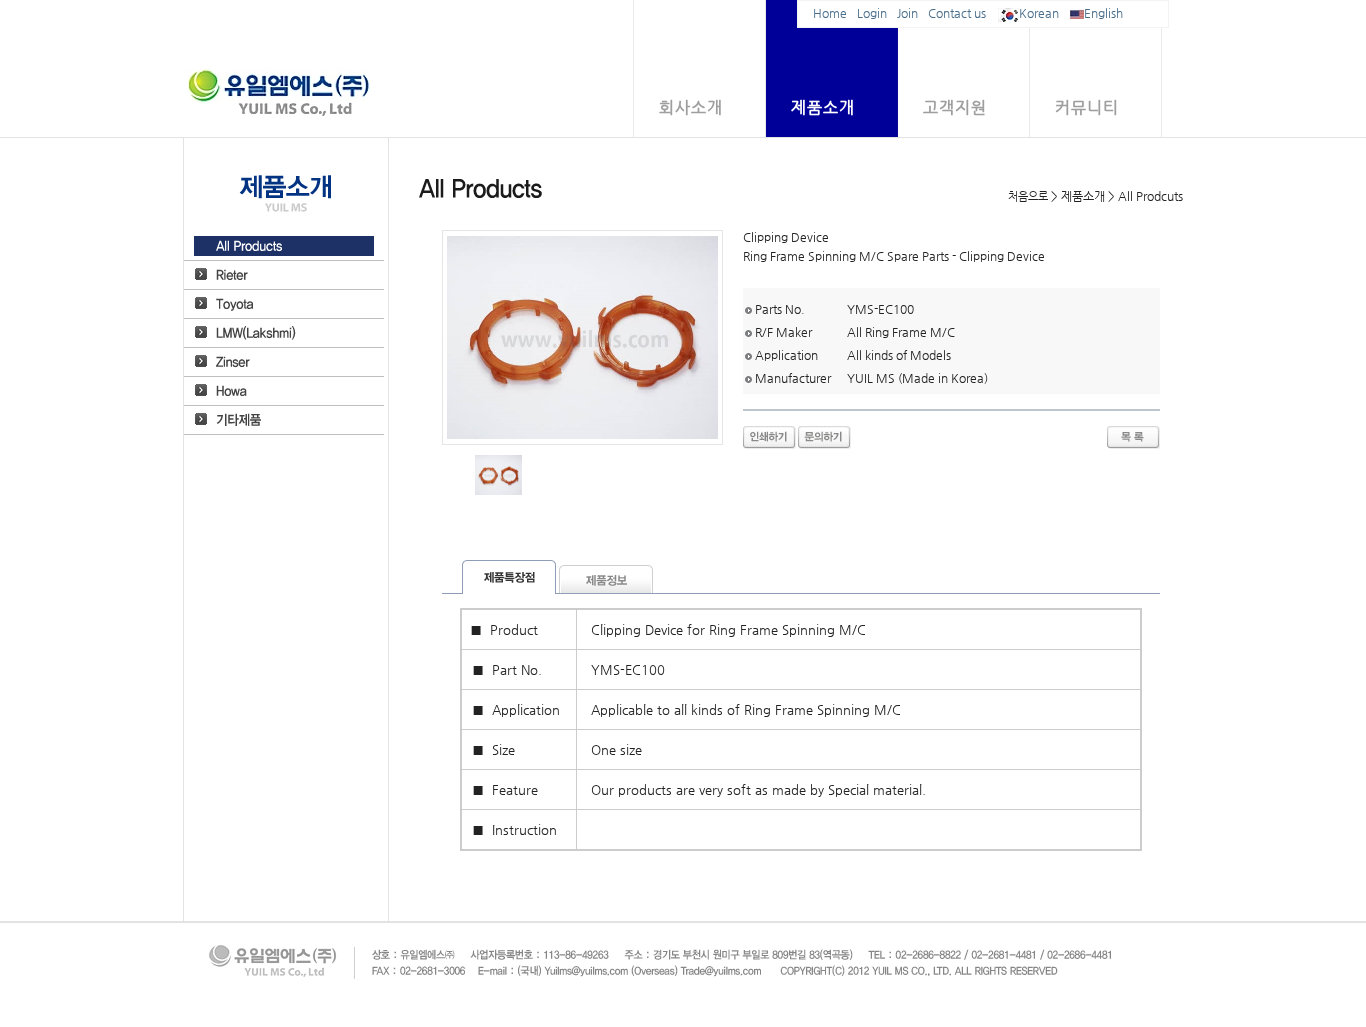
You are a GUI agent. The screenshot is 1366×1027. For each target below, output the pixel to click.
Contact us (957, 13)
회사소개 (691, 107)
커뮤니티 (1087, 107)
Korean (1039, 13)
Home (830, 13)
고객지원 (955, 107)
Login (872, 13)
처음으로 (1028, 196)
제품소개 (823, 107)
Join (907, 13)
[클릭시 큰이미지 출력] (498, 475)
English (1103, 13)
